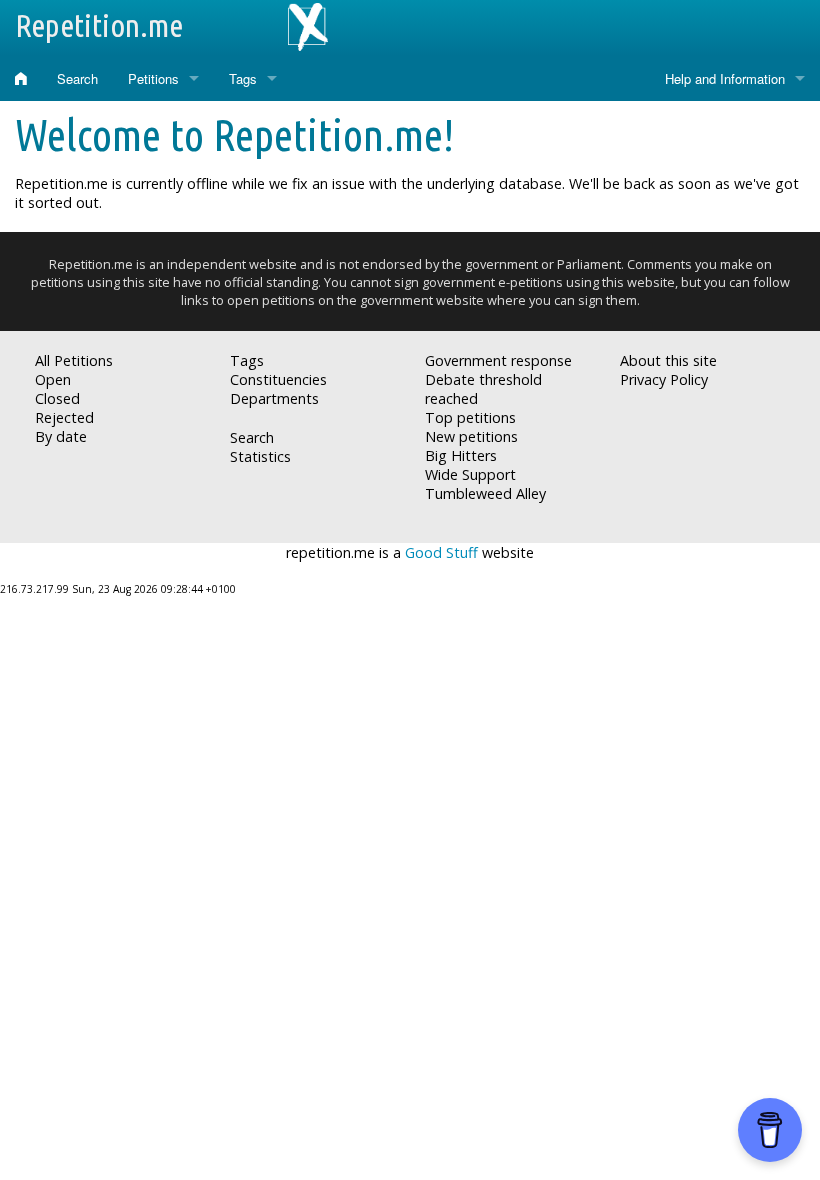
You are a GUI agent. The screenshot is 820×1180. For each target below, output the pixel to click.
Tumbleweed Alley (485, 493)
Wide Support (470, 474)
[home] (21, 78)
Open (53, 379)
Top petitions (470, 417)
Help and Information (725, 78)
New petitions (471, 436)
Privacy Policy (664, 379)
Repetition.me (99, 25)
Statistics (260, 456)
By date (61, 436)
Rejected (64, 417)
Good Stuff (441, 552)
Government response (498, 360)
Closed (57, 398)
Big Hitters (461, 455)
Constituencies (278, 379)
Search (77, 78)
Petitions (153, 78)
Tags (243, 78)
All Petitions (74, 360)
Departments (274, 398)
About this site (668, 360)
